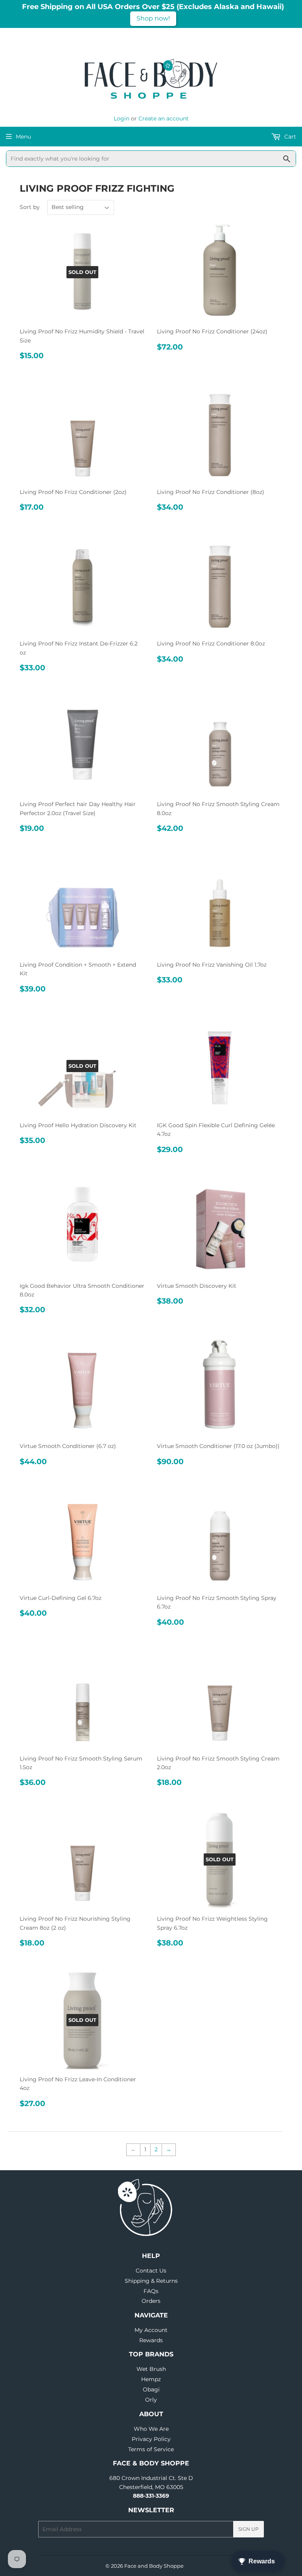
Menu (23, 137)
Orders (151, 2301)
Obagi (151, 2389)
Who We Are (151, 2429)
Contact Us (151, 2271)
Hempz (151, 2379)
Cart (289, 137)
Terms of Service (151, 2449)
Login (122, 118)
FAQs (151, 2291)
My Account (151, 2330)
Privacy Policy (151, 2439)
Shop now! (153, 18)
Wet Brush (151, 2369)
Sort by (30, 207)
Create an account (164, 118)
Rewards (151, 2340)
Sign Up (249, 2529)
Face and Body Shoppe (154, 2566)
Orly (151, 2400)
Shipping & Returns (151, 2281)
